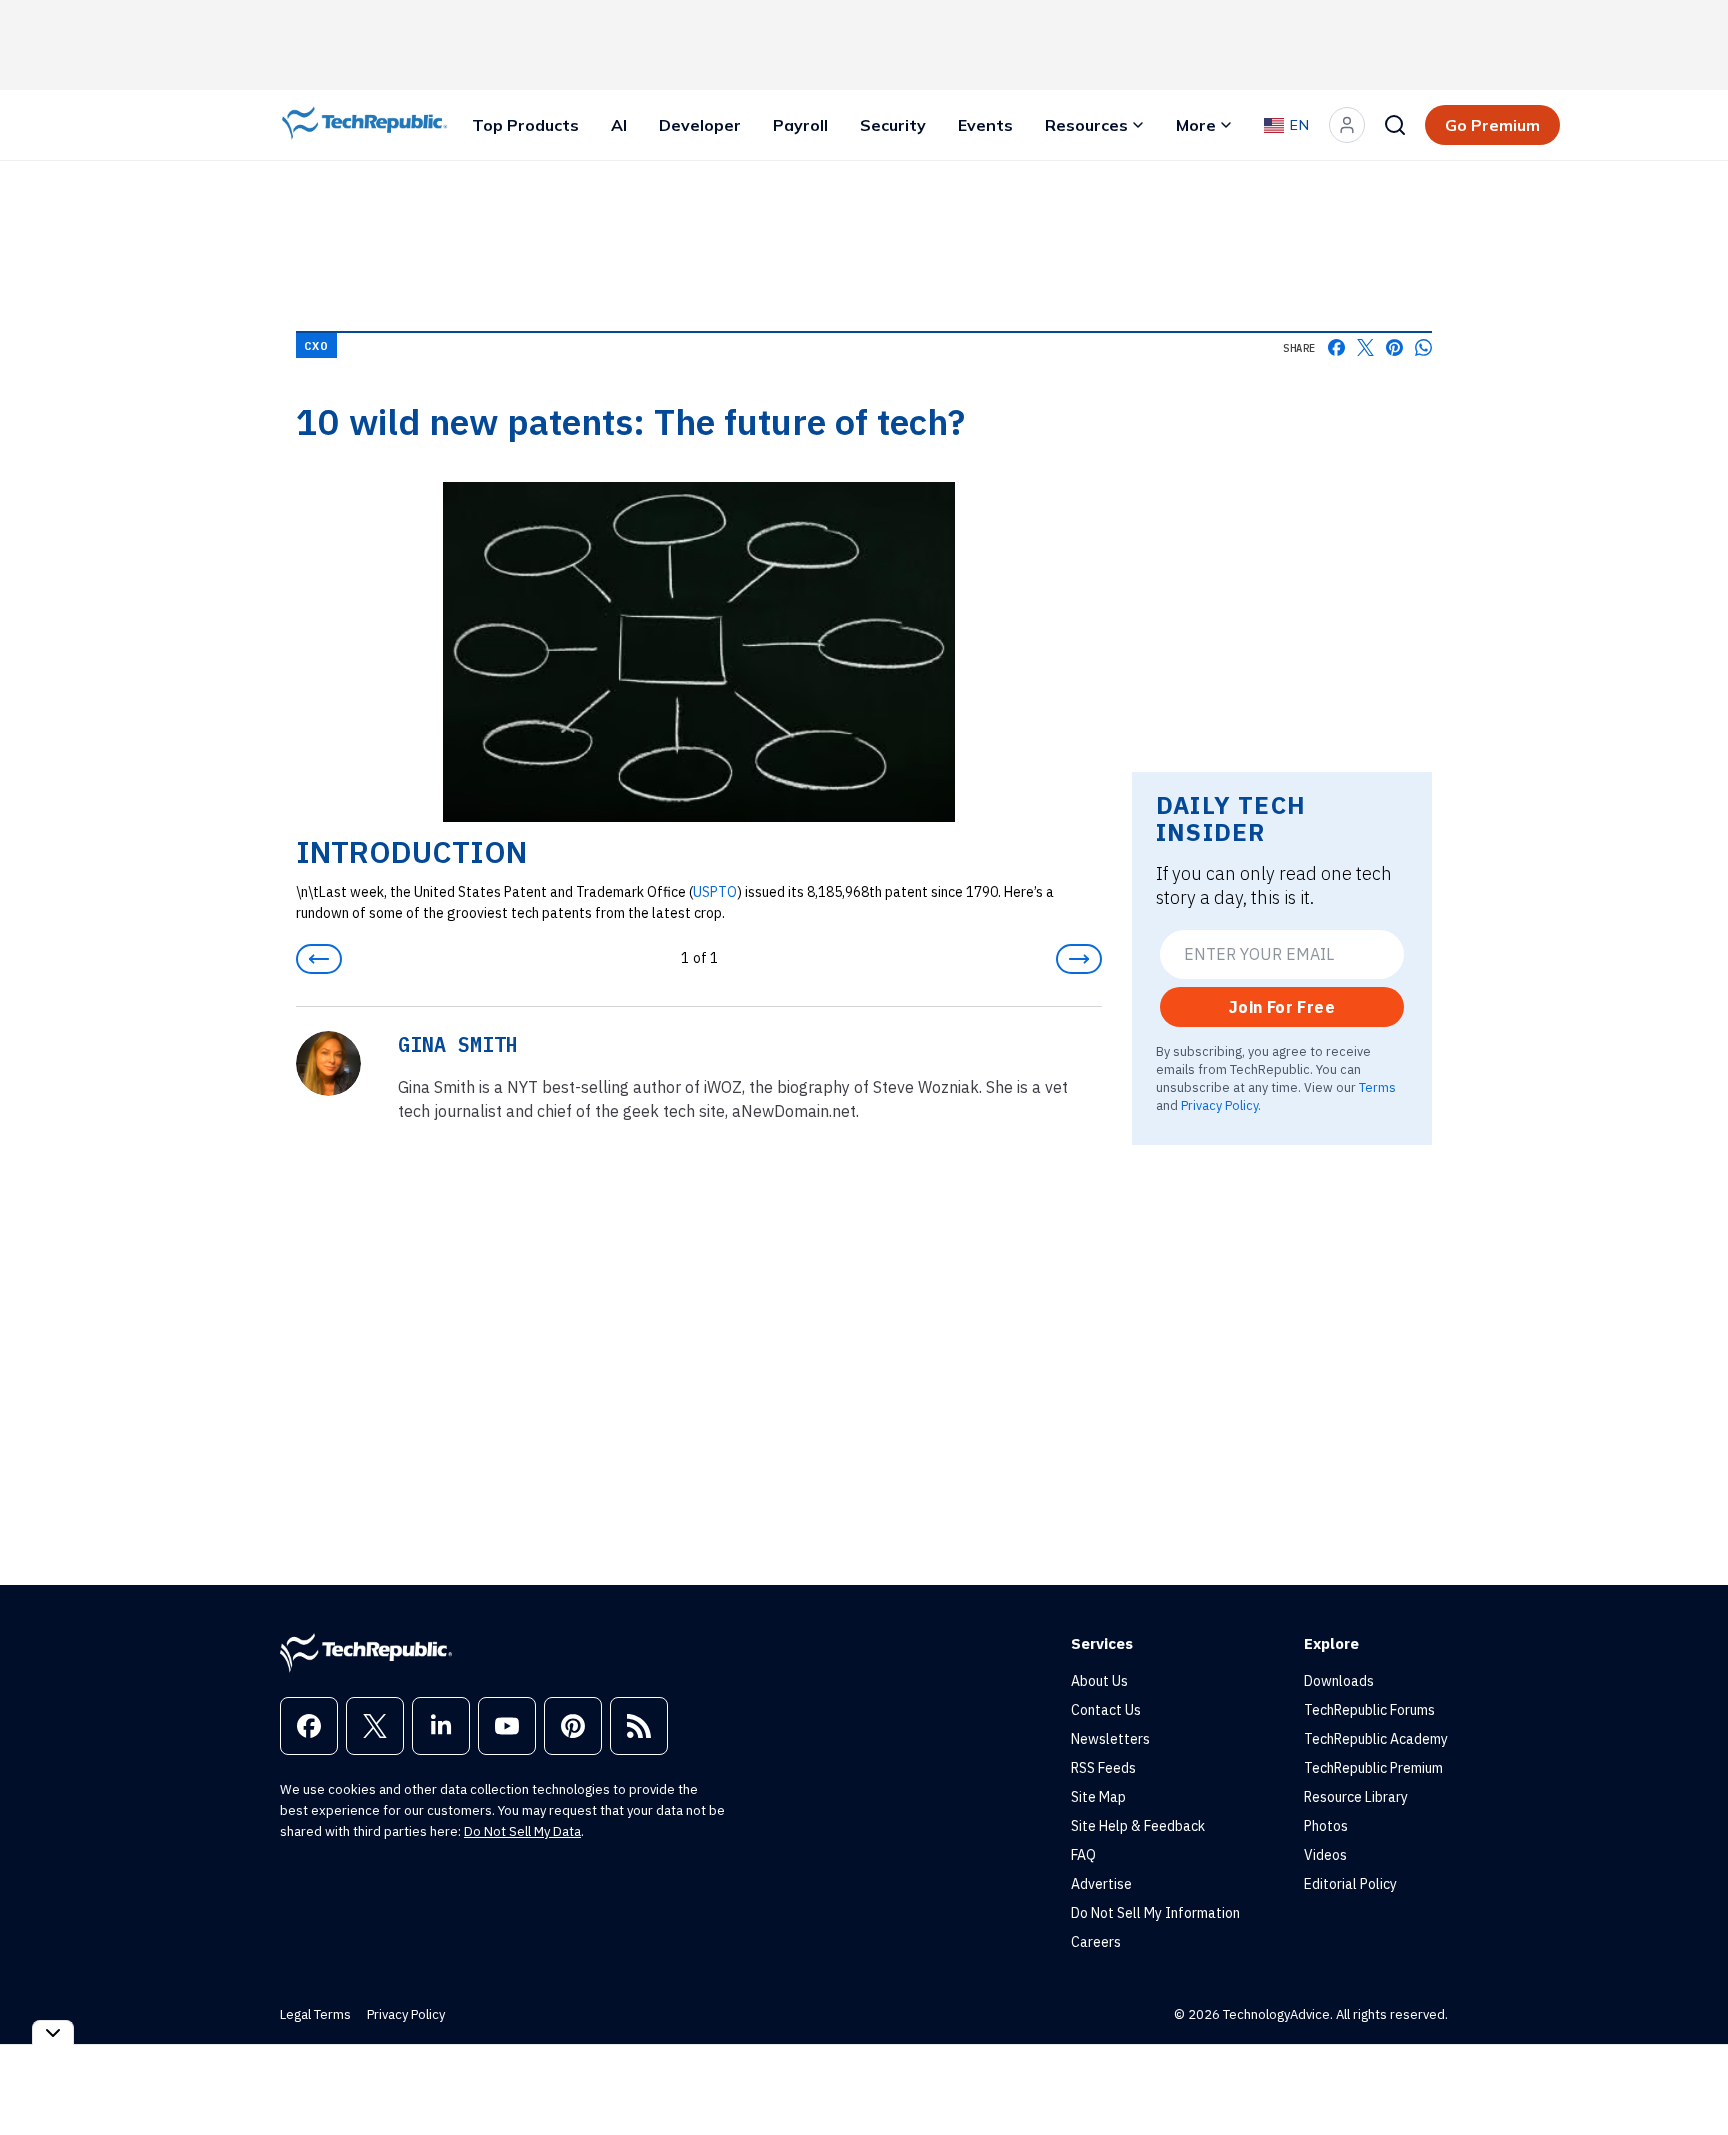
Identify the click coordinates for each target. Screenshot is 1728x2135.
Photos (1326, 1826)
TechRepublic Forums (1369, 1710)
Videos (1325, 1855)
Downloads (1339, 1681)
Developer (700, 125)
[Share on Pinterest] (1394, 347)
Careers (1096, 1942)
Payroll (800, 125)
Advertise (1101, 1884)
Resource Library (1356, 1797)
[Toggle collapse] (53, 2032)
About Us (1099, 1681)
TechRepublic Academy (1376, 1739)
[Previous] (319, 959)
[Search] (1395, 125)
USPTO (715, 892)
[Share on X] (1365, 347)
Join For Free (1282, 1007)
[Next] (1079, 959)
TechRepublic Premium (1373, 1768)
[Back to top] (1688, 2074)
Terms (1377, 1087)
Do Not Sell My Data (522, 1831)
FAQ (1083, 1855)
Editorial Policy (1350, 1884)
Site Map (1098, 1797)
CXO (316, 345)
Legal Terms (315, 2014)
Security (893, 125)
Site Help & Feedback (1138, 1826)
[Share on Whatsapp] (1423, 347)
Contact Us (1106, 1710)
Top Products (525, 125)
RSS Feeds (1103, 1768)
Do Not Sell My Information (1155, 1913)
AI (619, 125)
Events (985, 125)
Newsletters (1110, 1739)
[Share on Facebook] (1336, 347)
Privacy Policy (1219, 1105)
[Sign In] (1347, 125)
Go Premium (1492, 125)
